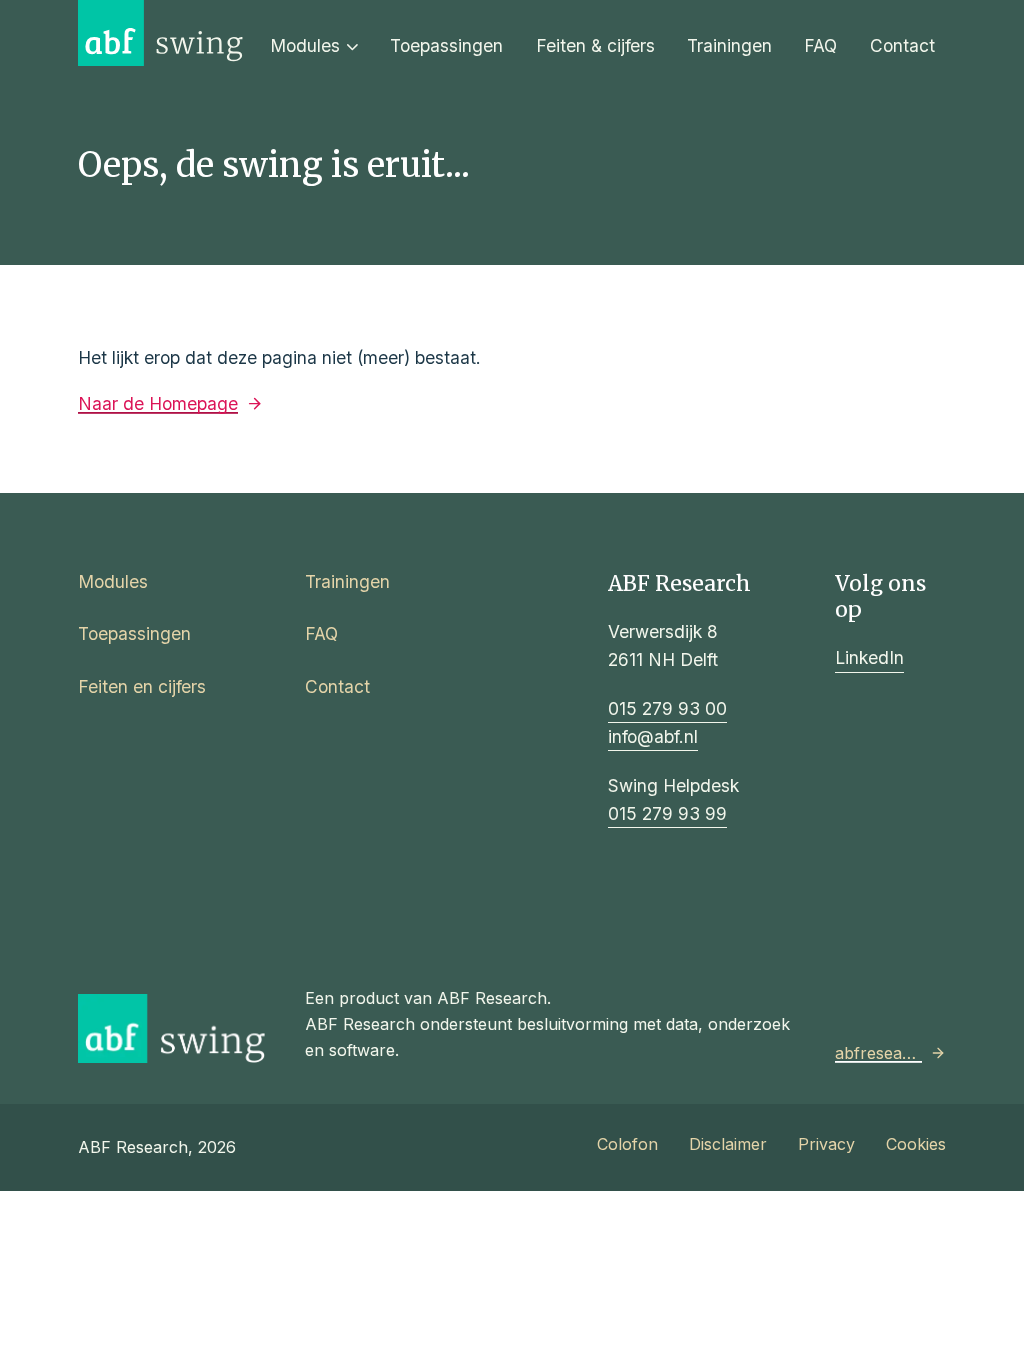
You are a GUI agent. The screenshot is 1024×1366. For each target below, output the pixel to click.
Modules (305, 45)
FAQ (820, 45)
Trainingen (729, 45)
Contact (902, 45)
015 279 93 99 (667, 813)
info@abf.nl (653, 736)
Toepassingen (446, 45)
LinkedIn (869, 657)
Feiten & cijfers (595, 45)
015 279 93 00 (667, 708)
